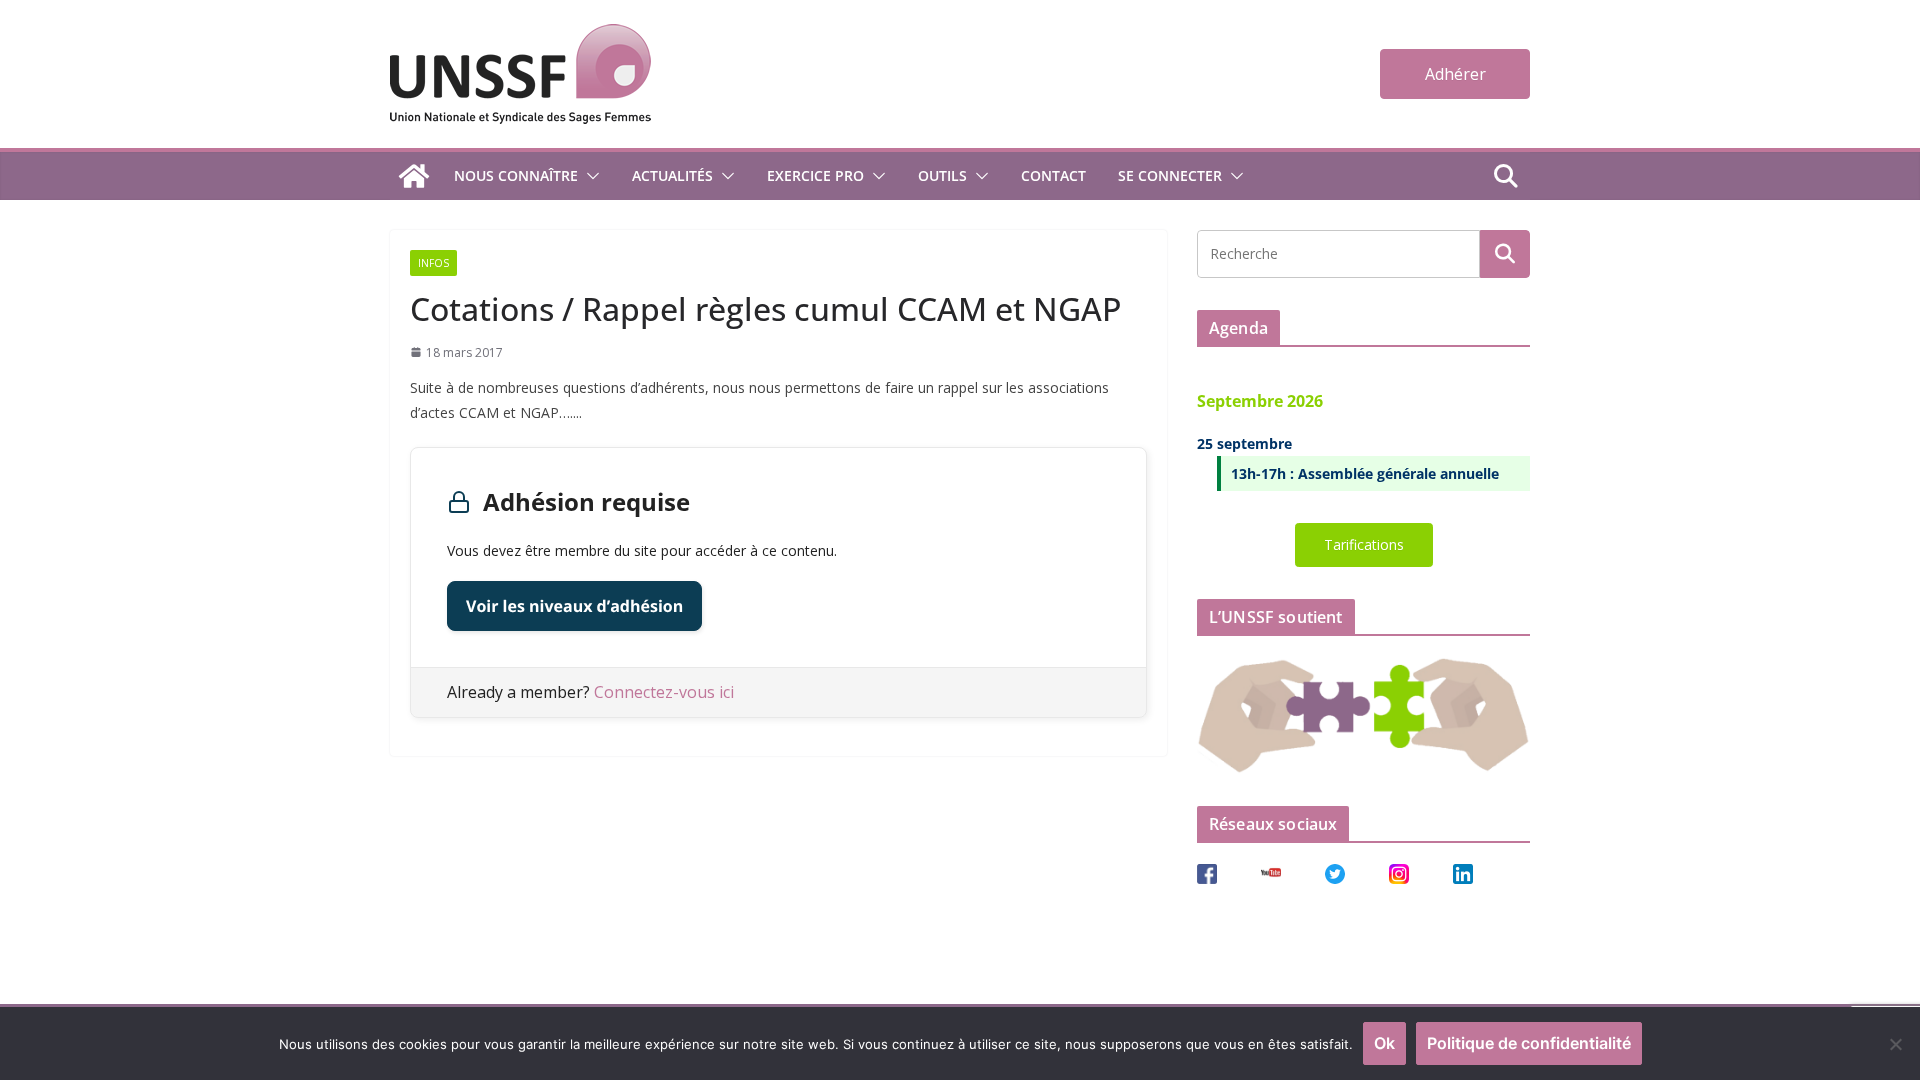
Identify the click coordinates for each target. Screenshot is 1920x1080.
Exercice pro (815, 175)
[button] (589, 176)
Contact (1053, 175)
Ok (1384, 1043)
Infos (433, 263)
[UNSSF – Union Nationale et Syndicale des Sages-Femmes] (414, 176)
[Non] (1895, 1044)
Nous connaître (516, 175)
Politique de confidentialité (1529, 1043)
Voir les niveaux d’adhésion (574, 606)
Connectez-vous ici (664, 692)
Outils (942, 175)
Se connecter (1170, 175)
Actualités (672, 175)
